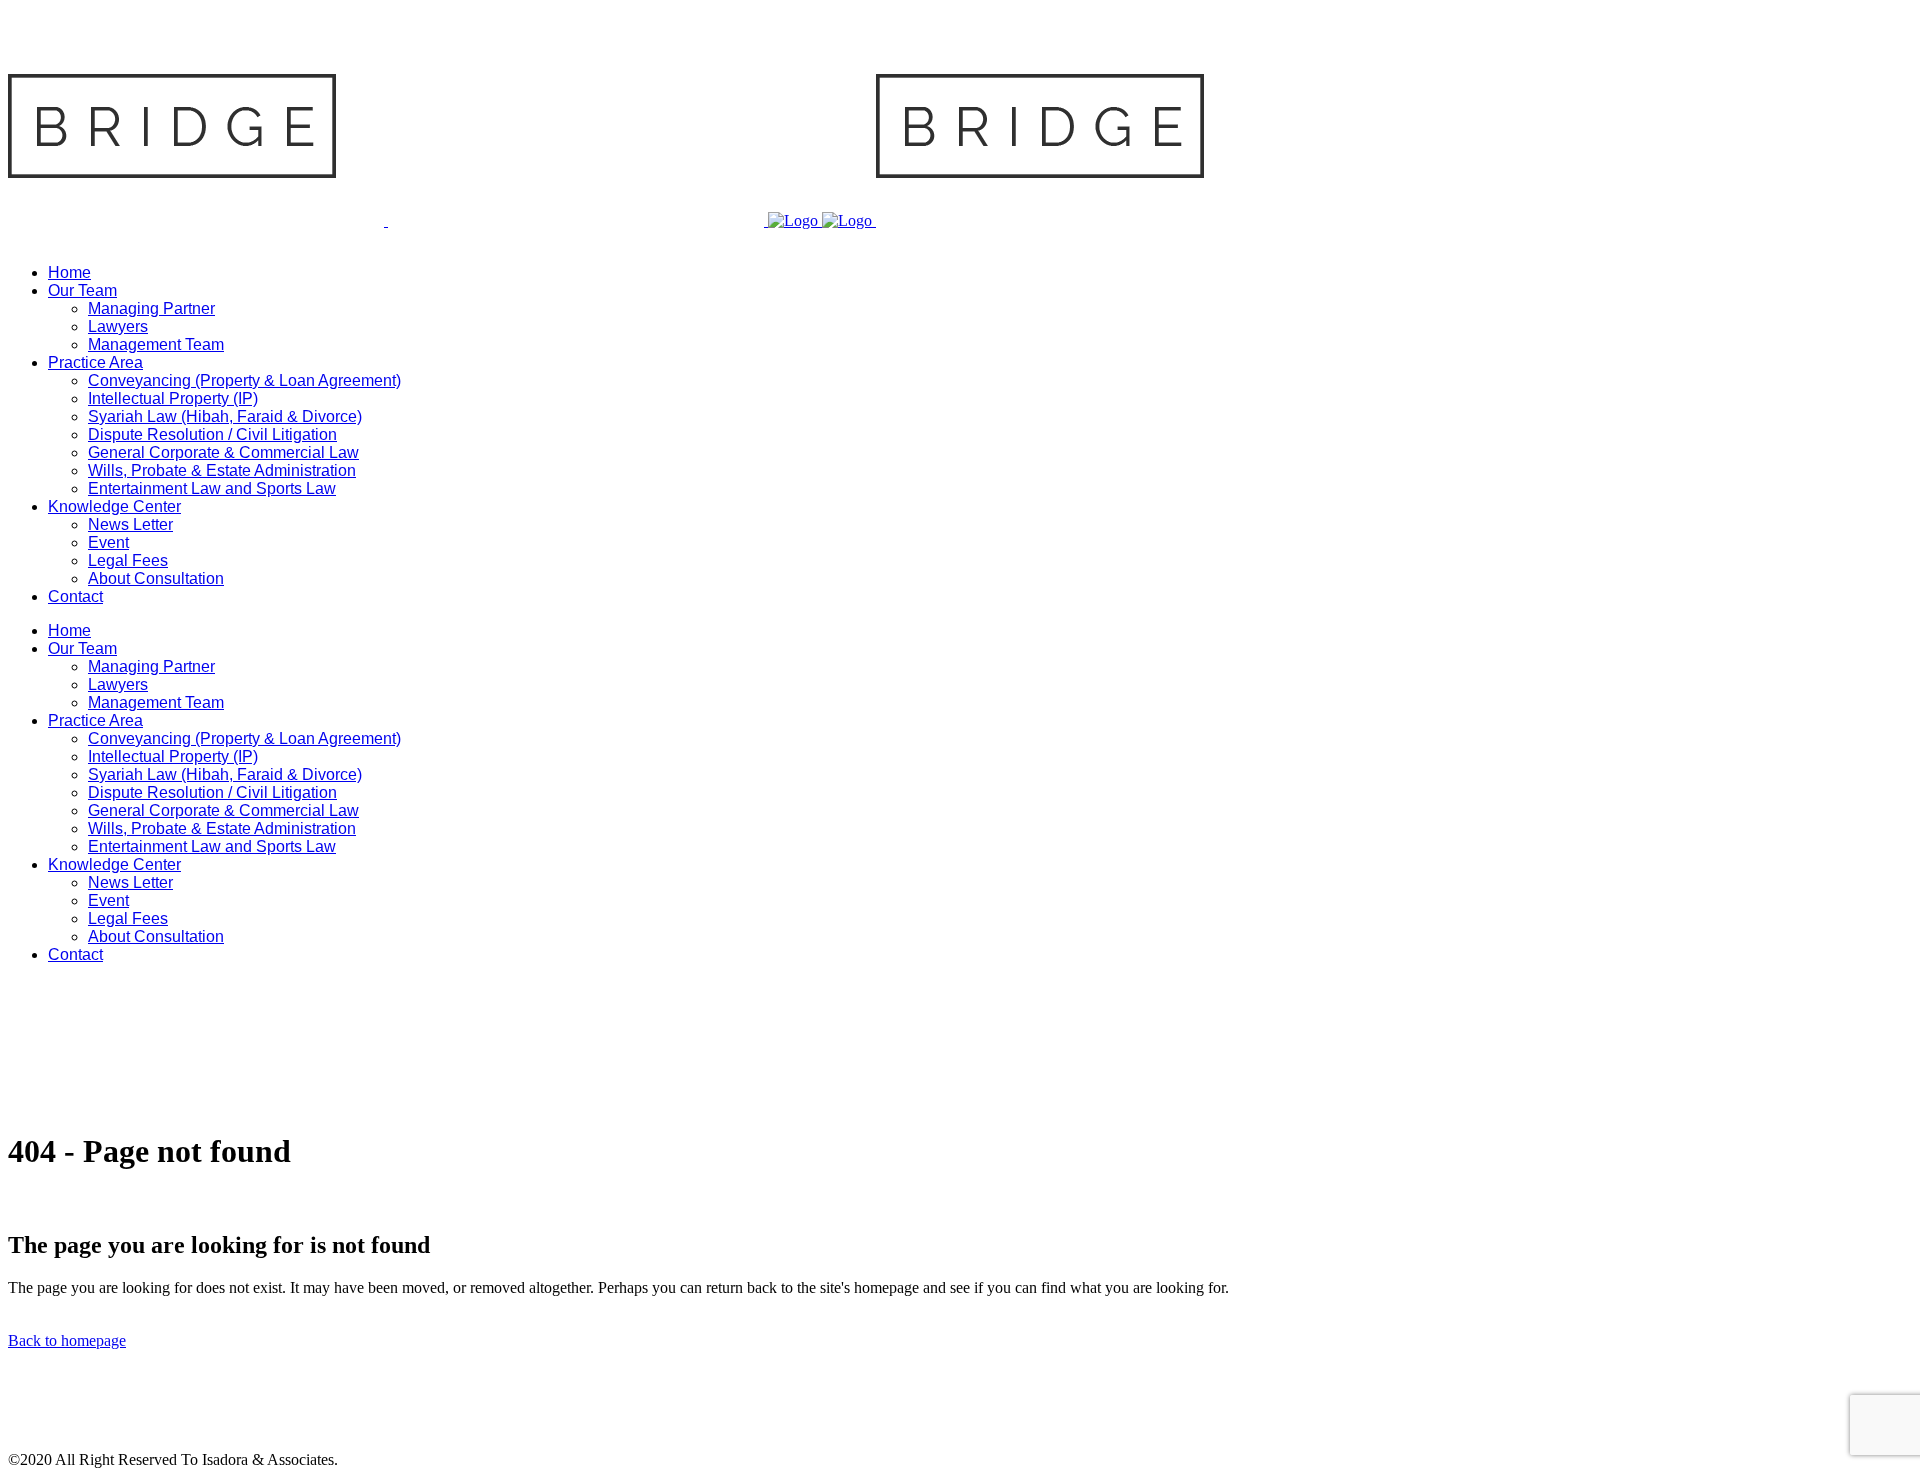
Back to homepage (67, 1340)
